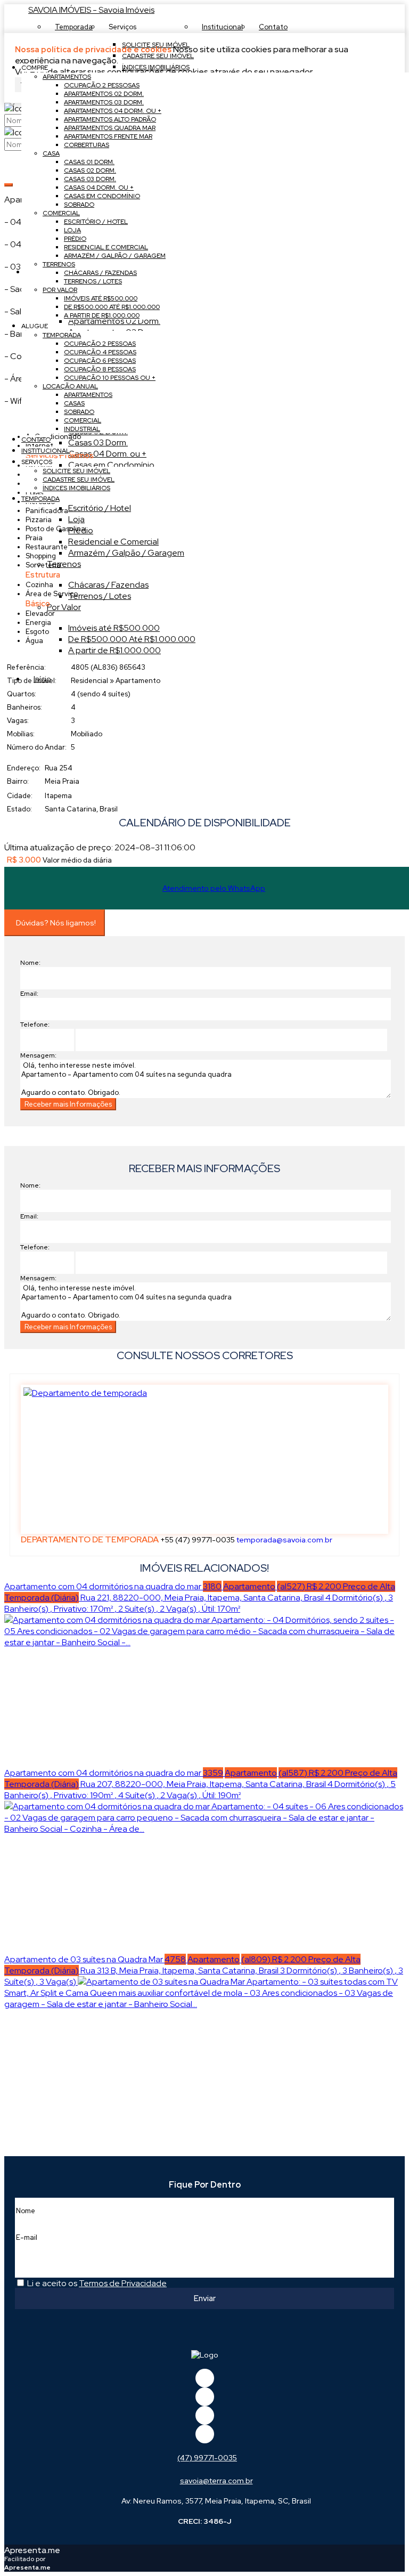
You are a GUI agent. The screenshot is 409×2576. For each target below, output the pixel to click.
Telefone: (35, 1025)
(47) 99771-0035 (207, 2458)
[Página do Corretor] (85, 1393)
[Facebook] (205, 2378)
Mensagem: (38, 1055)
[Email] (205, 2415)
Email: (29, 994)
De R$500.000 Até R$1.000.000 (132, 639)
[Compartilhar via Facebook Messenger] (215, 1139)
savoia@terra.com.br (216, 2481)
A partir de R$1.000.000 (114, 650)
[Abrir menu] (3, 49)
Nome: (30, 963)
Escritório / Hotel (100, 508)
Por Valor (64, 607)
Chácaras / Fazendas (108, 585)
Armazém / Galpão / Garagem (126, 553)
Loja (76, 519)
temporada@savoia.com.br (284, 1540)
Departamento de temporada (90, 1539)
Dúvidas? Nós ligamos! (56, 923)
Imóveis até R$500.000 (114, 628)
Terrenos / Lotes (100, 596)
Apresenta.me (32, 2550)
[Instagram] (205, 2434)
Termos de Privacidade (123, 2283)
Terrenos (64, 564)
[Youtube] (205, 2397)
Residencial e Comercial (113, 542)
